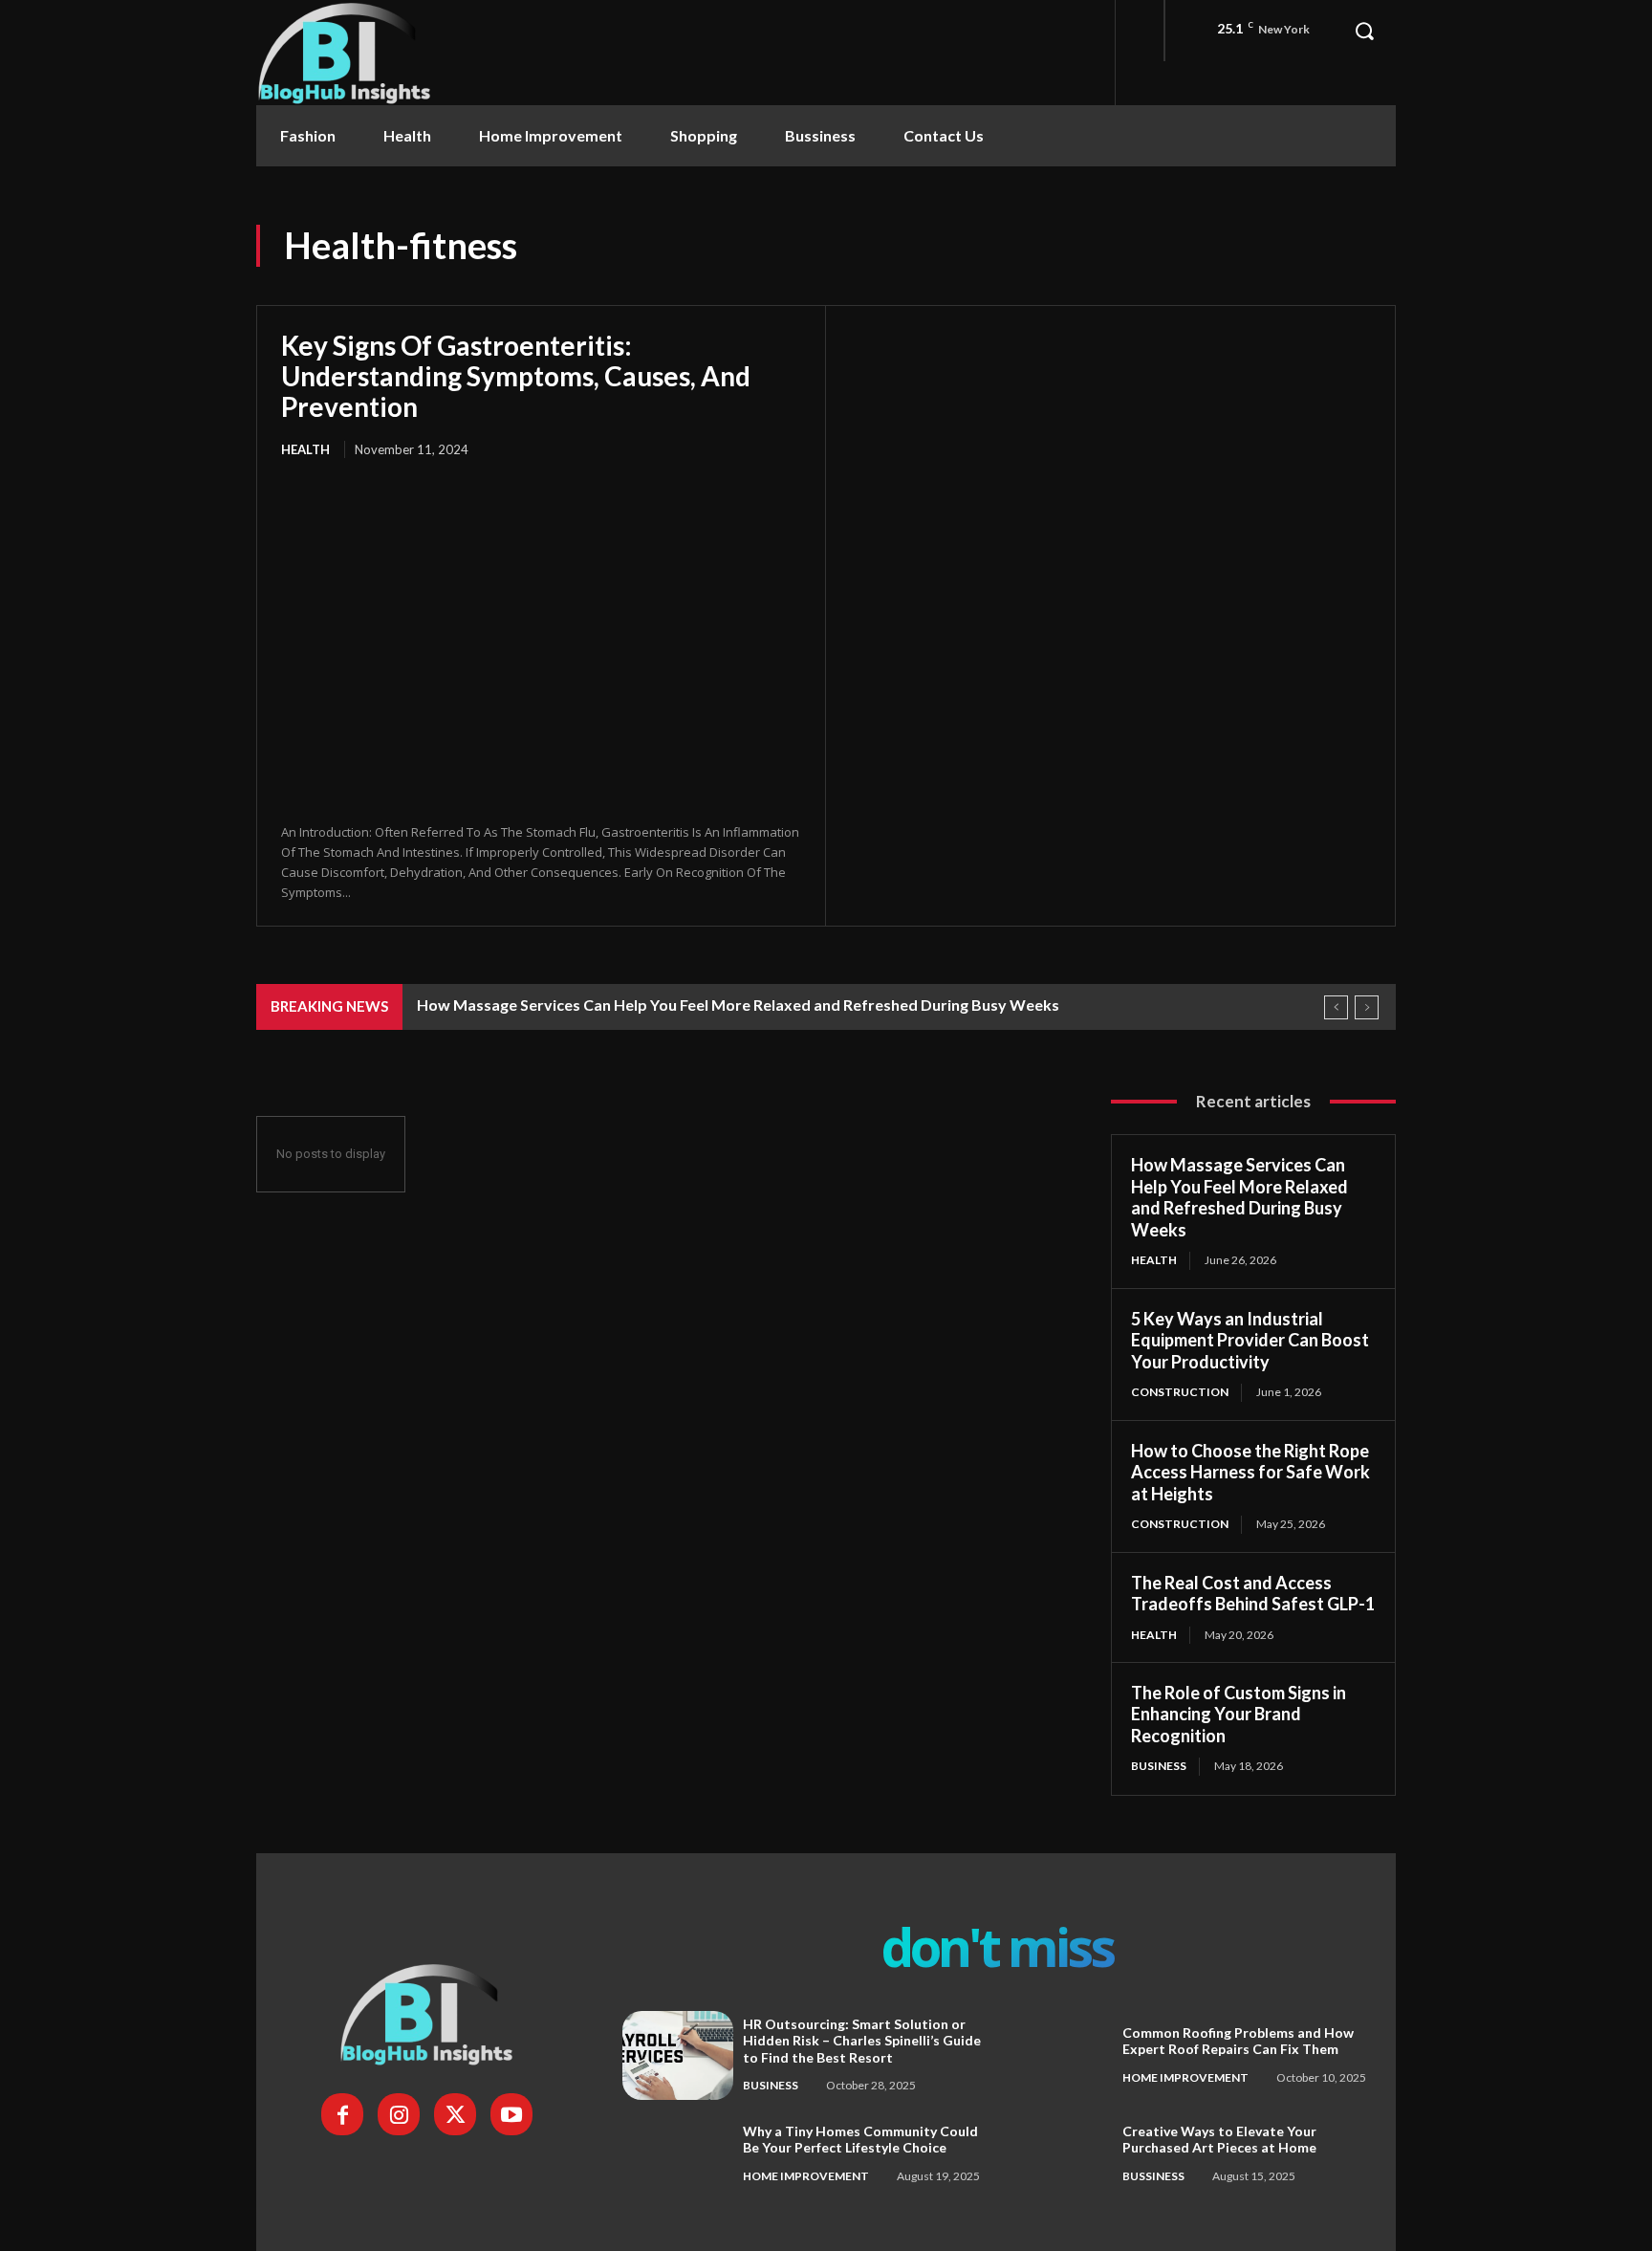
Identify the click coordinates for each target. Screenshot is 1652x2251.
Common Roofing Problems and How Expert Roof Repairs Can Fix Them (1238, 2041)
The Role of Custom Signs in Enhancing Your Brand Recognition (1239, 1714)
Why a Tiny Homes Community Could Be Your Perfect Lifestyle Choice (860, 2140)
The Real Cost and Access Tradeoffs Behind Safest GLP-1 (1253, 1594)
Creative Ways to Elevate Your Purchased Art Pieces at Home (1219, 2140)
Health (305, 449)
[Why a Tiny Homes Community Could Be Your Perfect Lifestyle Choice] (678, 2154)
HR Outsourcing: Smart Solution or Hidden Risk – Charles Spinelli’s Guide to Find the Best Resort (862, 2041)
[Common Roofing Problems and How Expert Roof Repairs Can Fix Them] (1057, 2055)
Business (1159, 1766)
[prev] (1336, 1007)
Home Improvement (1185, 2077)
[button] (1364, 31)
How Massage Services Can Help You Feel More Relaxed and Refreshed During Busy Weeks (738, 1005)
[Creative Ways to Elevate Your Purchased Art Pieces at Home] (1057, 2154)
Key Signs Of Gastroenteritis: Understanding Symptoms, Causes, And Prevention (516, 376)
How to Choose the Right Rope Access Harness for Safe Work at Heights (1250, 1472)
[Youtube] (511, 2114)
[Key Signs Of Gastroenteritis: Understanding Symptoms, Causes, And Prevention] (541, 643)
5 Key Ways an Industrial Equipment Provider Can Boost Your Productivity (1250, 1340)
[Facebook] (342, 2114)
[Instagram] (399, 2114)
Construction (1180, 1392)
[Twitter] (455, 2114)
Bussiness (1153, 2176)
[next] (1367, 1007)
